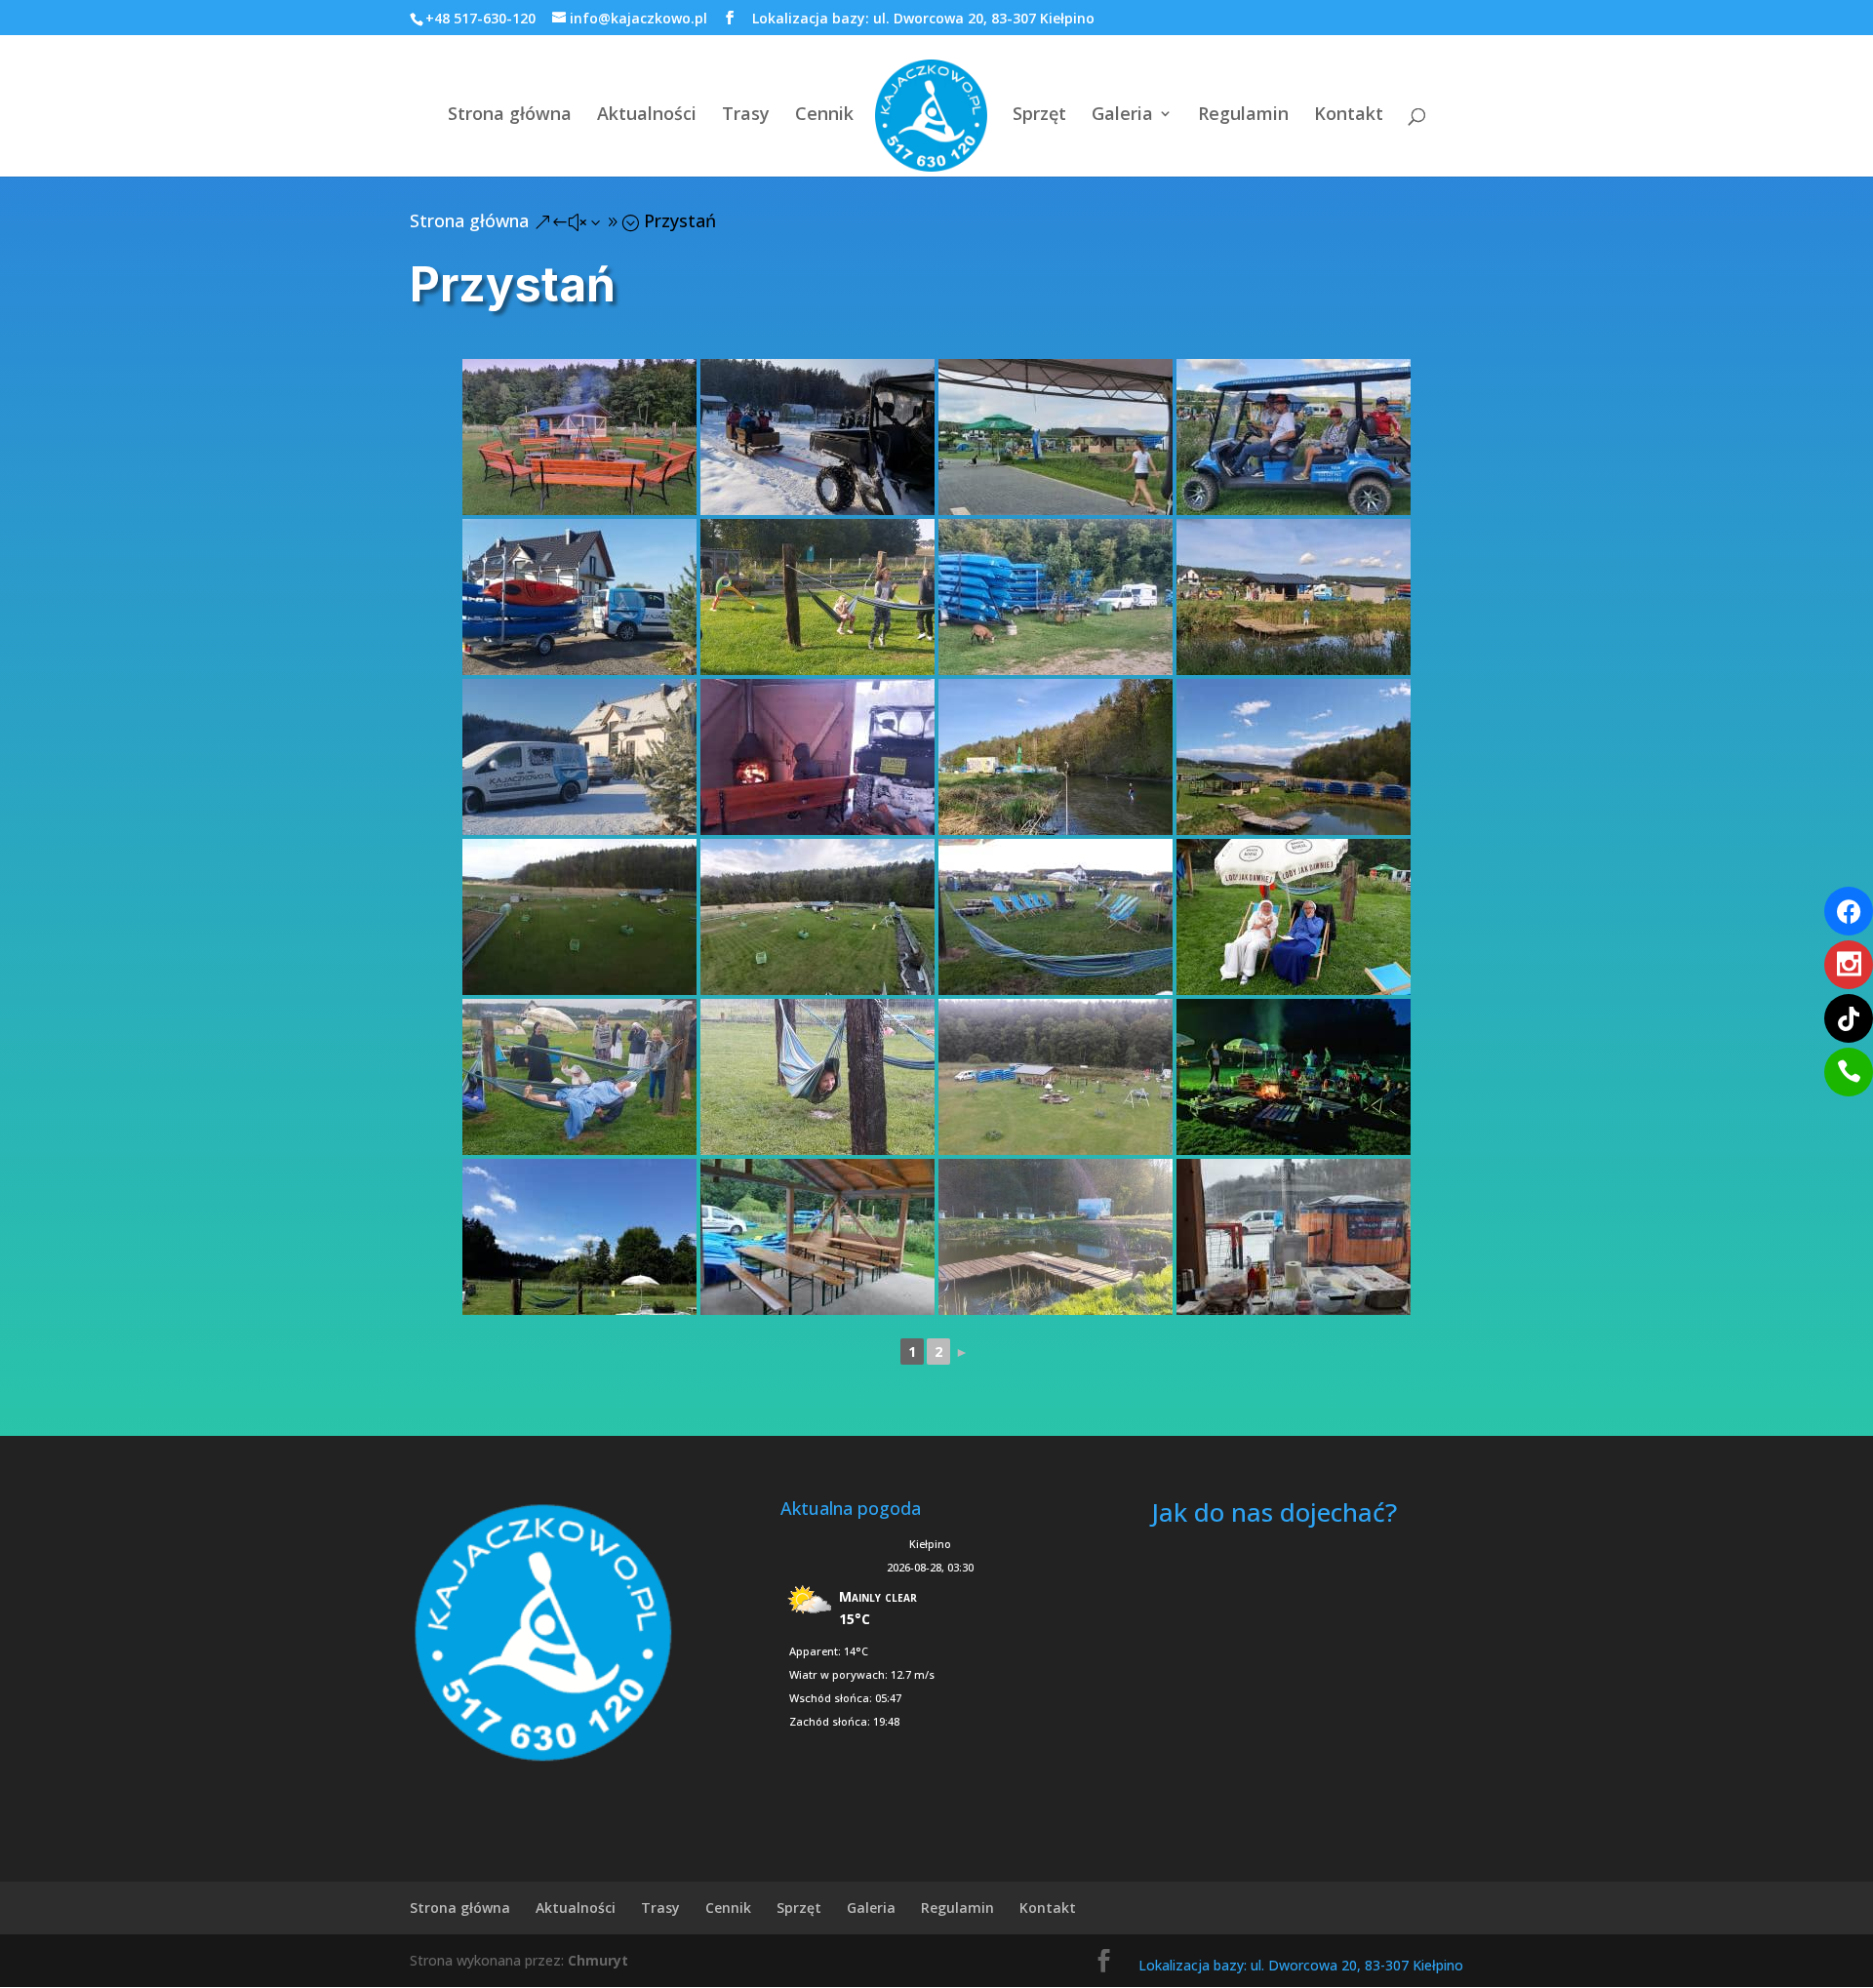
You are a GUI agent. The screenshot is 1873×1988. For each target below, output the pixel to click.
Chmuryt (598, 1960)
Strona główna (510, 116)
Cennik (824, 116)
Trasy (746, 116)
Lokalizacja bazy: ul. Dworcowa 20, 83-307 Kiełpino (923, 18)
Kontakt (1349, 116)
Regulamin (1243, 116)
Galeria (1122, 116)
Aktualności (647, 116)
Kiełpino (930, 1544)
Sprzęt (1039, 116)
